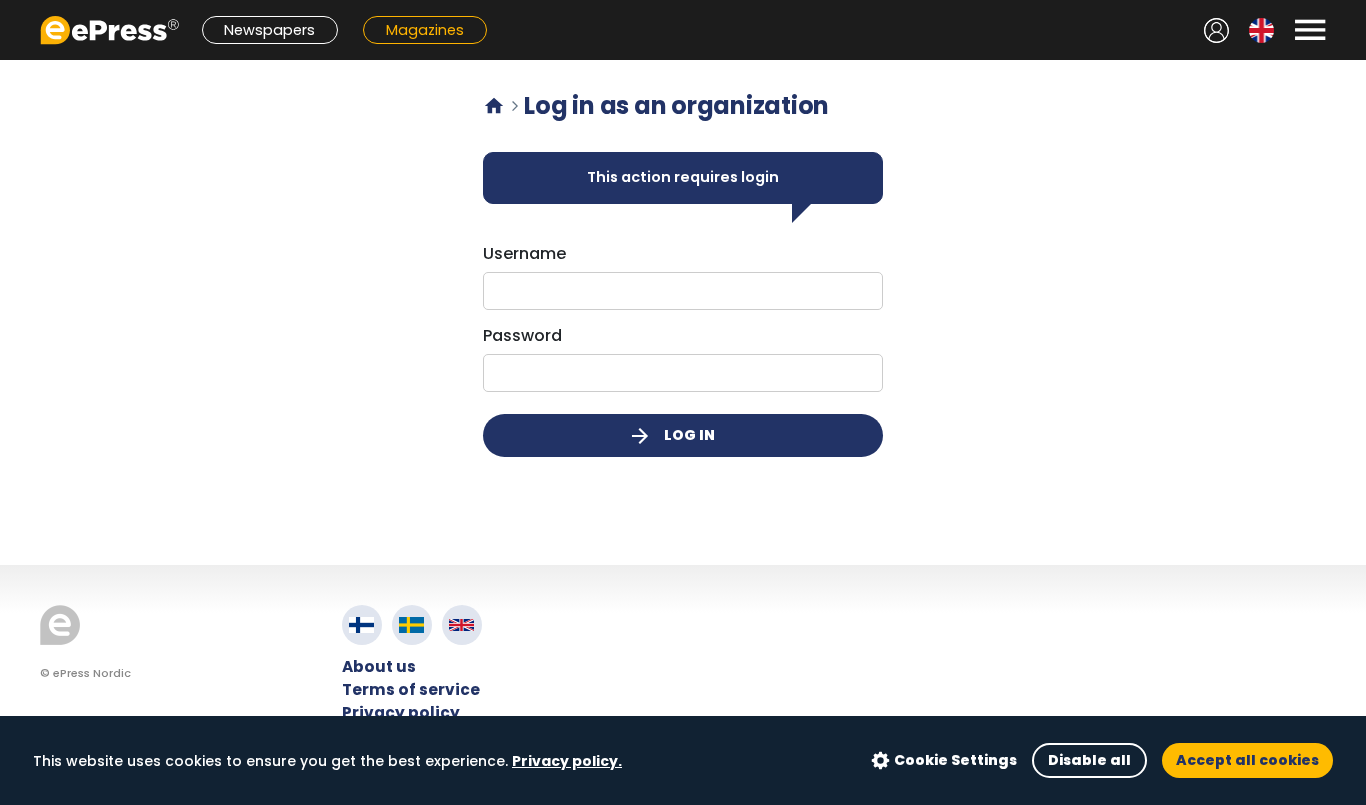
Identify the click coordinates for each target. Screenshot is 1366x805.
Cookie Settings (955, 760)
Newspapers (269, 30)
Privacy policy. (567, 761)
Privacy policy (401, 712)
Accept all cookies (1247, 760)
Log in (671, 436)
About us (379, 666)
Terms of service (411, 689)
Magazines (425, 30)
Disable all (1089, 760)
